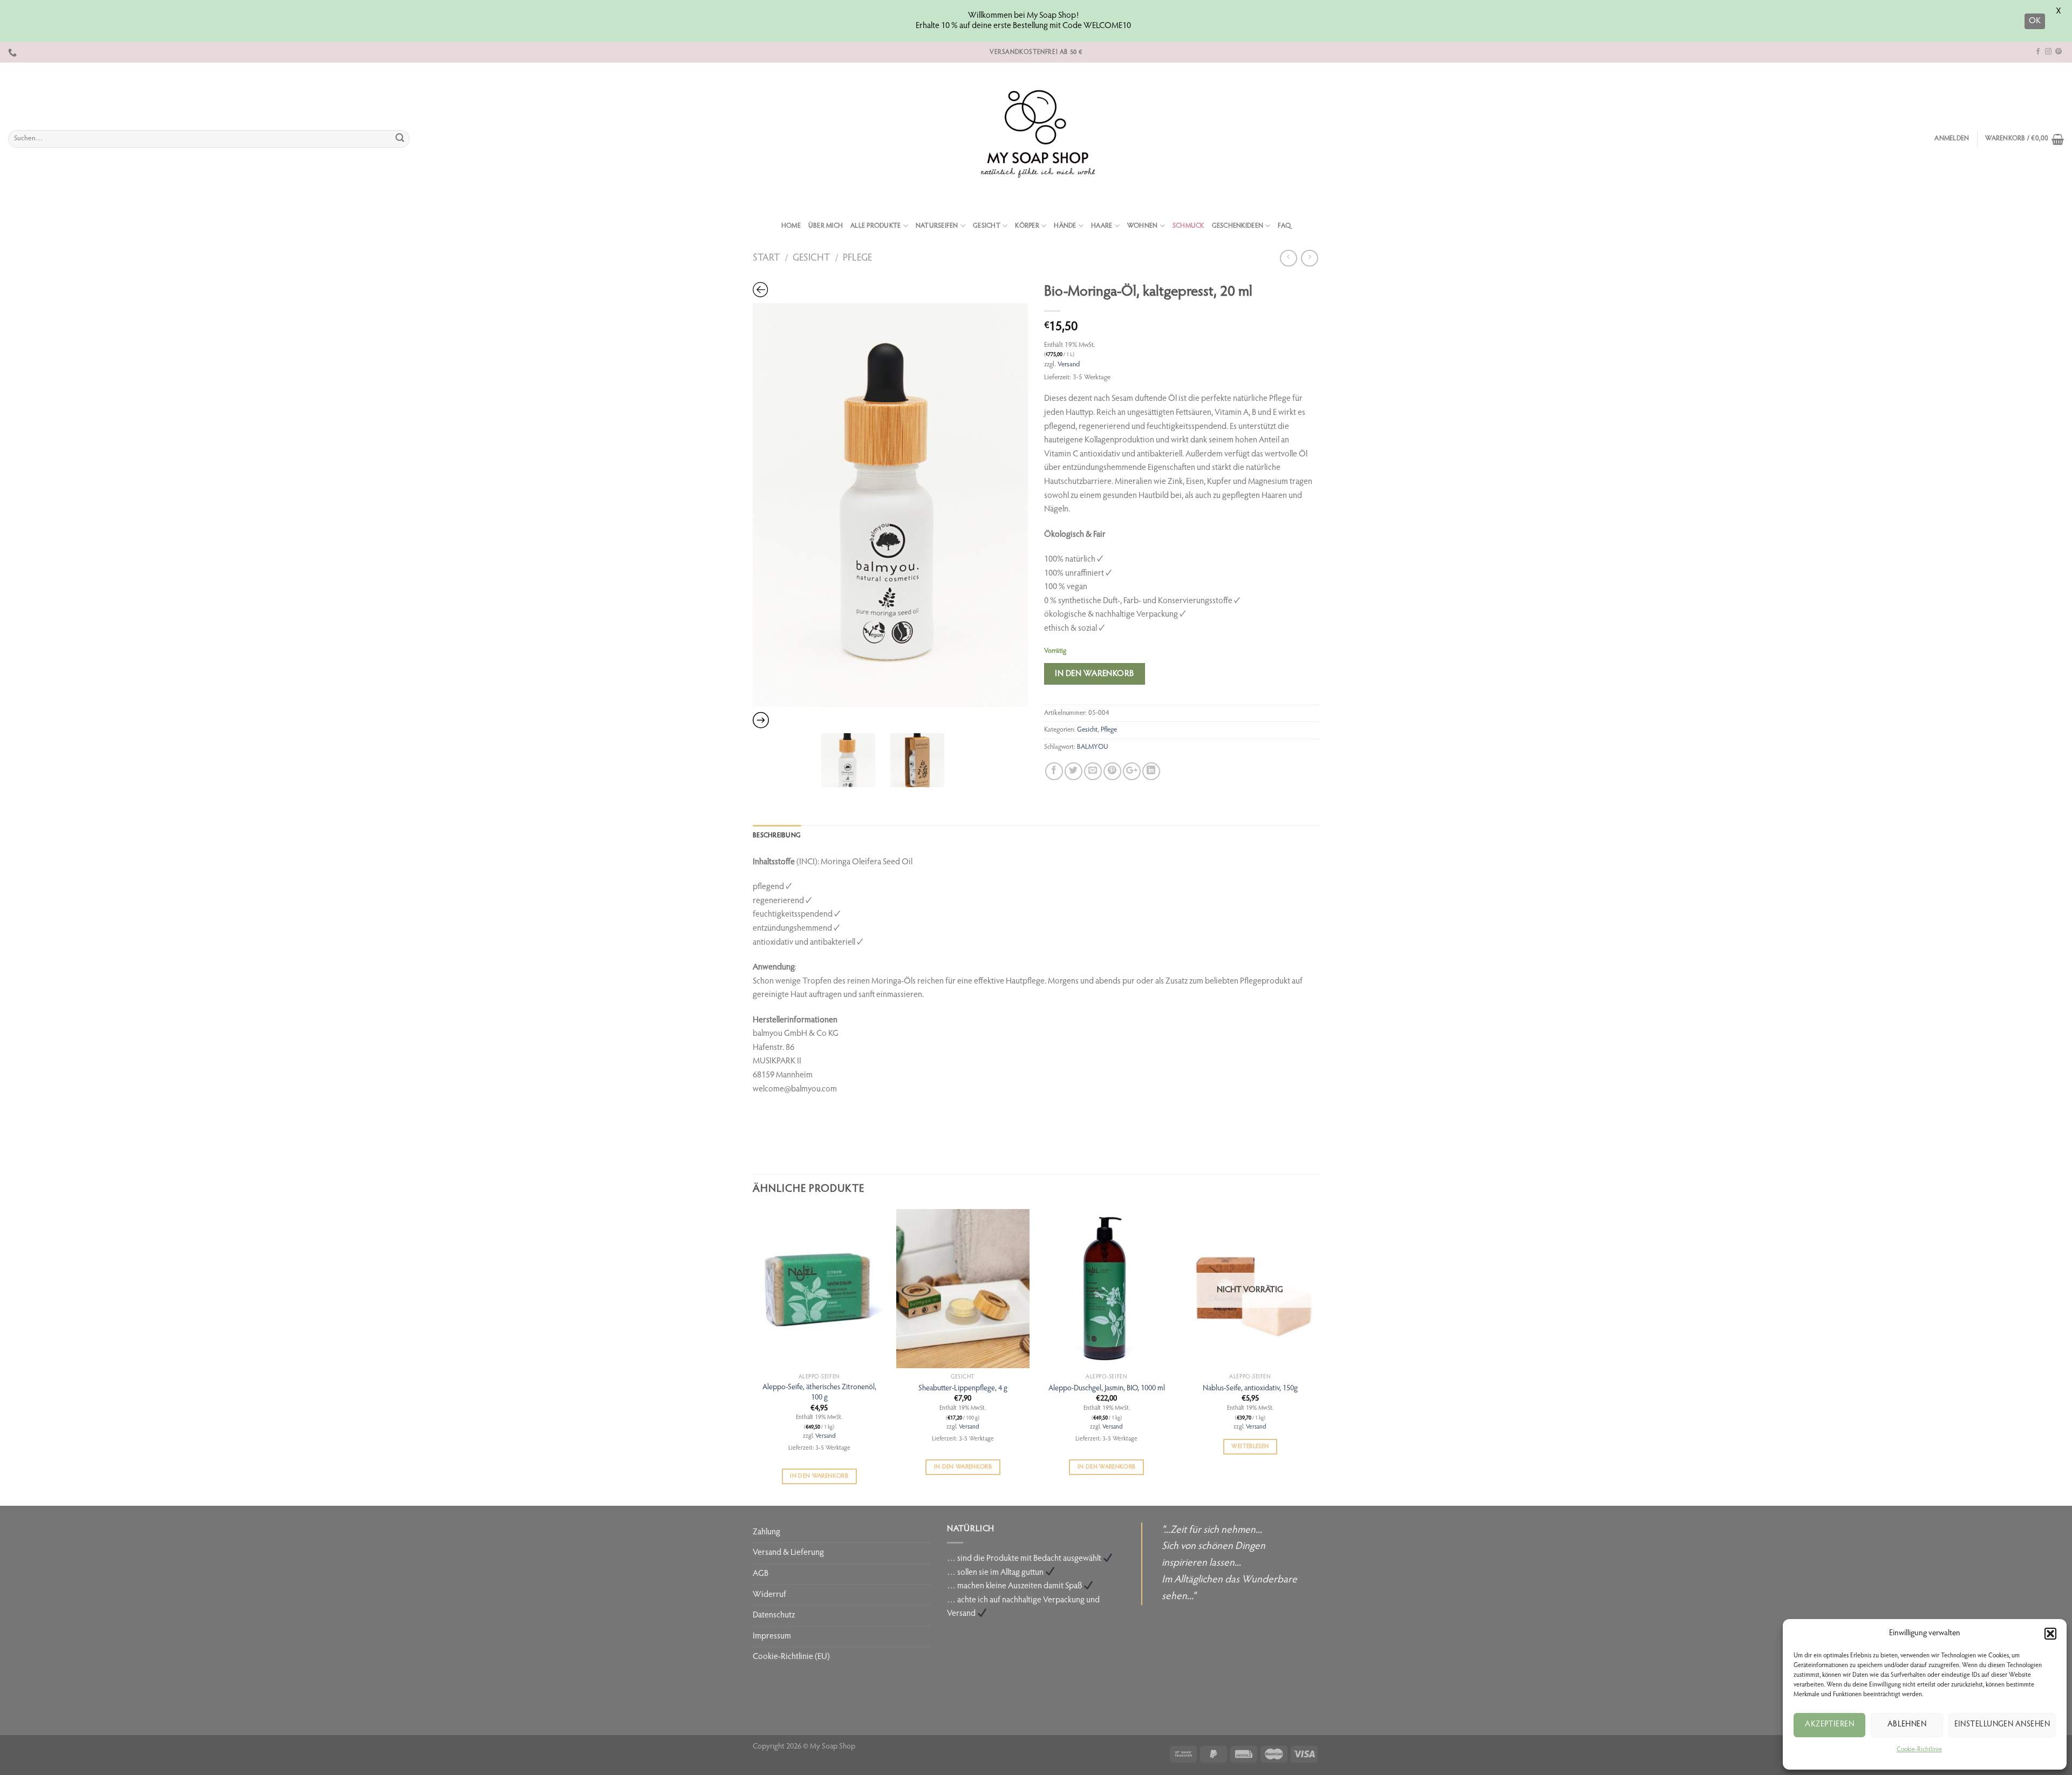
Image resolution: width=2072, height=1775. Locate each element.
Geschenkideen (1238, 226)
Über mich (826, 226)
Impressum (772, 1636)
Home (791, 226)
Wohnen (1143, 226)
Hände (1065, 226)
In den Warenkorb (1095, 674)
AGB (761, 1574)
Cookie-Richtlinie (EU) (791, 1657)
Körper (1027, 226)
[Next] (1316, 1356)
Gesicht (987, 226)
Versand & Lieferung (788, 1553)
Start (766, 258)
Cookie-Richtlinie (1919, 1750)
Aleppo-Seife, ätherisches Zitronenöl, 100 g (819, 1392)
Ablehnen (1907, 1725)
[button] (2050, 1634)
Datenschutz (774, 1615)
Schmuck (1188, 226)
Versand (1069, 365)
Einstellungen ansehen (2002, 1725)
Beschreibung (777, 836)
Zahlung (766, 1532)
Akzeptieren (1829, 1725)
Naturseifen (937, 226)
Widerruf (769, 1595)
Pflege (857, 258)
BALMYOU (1093, 747)
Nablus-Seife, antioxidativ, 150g (1250, 1388)
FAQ (1284, 226)
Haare (1102, 226)
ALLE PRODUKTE (875, 226)
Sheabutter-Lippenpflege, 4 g (963, 1388)
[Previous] (753, 1356)
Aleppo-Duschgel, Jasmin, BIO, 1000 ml (1107, 1388)
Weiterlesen (1250, 1447)
